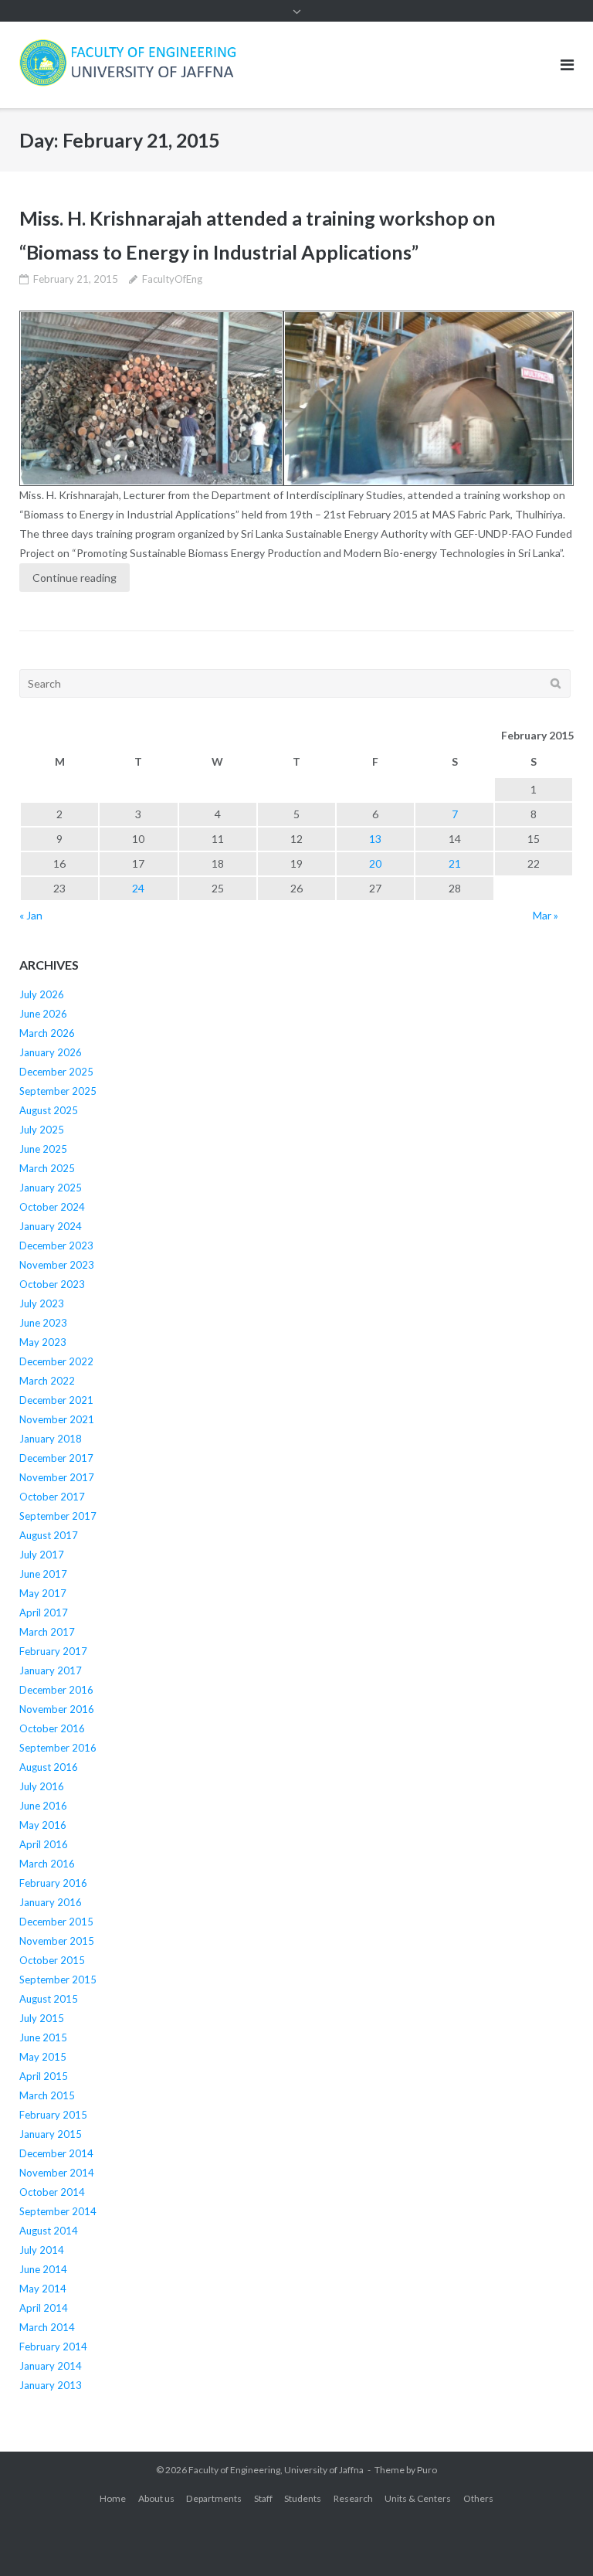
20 (375, 863)
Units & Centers (418, 2498)
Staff (263, 2498)
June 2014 (43, 2269)
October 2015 (52, 1960)
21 (455, 863)
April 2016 (44, 1844)
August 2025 (49, 1110)
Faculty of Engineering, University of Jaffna (276, 2470)
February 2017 (53, 1651)
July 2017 (42, 1555)
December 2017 (56, 1458)
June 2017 (43, 1574)
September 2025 (58, 1091)
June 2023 (43, 1323)
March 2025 (47, 1168)
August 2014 (49, 2231)
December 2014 (56, 2153)
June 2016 (43, 1806)
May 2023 (43, 1342)
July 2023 (42, 1303)
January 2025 (51, 1188)
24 (138, 888)
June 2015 (43, 2037)
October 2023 (52, 1284)
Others (478, 2498)
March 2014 (47, 2327)
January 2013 (51, 2385)
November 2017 (57, 1477)
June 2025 (43, 1149)
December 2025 (56, 1072)
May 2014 (43, 2289)
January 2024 (51, 1226)
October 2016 (52, 1728)
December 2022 (56, 1361)
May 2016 (43, 1825)
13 (375, 839)
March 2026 (47, 1033)
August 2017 (49, 1535)
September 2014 (58, 2211)
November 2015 (57, 1941)
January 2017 (51, 1670)
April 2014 (44, 2308)
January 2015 (51, 2134)
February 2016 (53, 1883)
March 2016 (47, 1864)
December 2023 (56, 1246)
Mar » (546, 915)
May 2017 (43, 1593)
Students (303, 2498)
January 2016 (51, 1902)
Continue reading (75, 578)
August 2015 (49, 1999)
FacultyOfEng (172, 279)
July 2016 (42, 1786)
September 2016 (58, 1748)
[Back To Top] (555, 2539)
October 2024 (52, 1207)
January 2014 (51, 2366)
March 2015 (47, 2095)
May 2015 (43, 2057)
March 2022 (47, 1381)
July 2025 (42, 1130)
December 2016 (56, 1690)
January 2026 (51, 1052)
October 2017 (52, 1497)
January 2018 (51, 1439)
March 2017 (47, 1632)
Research (353, 2498)
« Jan (31, 915)
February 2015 (53, 2115)
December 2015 (56, 1922)
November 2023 (57, 1265)
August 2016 (49, 1767)
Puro (427, 2470)
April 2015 (44, 2076)
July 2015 (42, 2018)
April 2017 (44, 1613)
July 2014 (42, 2250)
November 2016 (57, 1709)
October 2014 (52, 2192)
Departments (214, 2498)
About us (156, 2498)
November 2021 (57, 1419)
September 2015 (58, 1980)
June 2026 (43, 1014)
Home (113, 2498)
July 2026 (42, 994)
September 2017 (58, 1516)
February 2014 (53, 2347)
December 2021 (56, 1400)
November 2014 (57, 2173)
